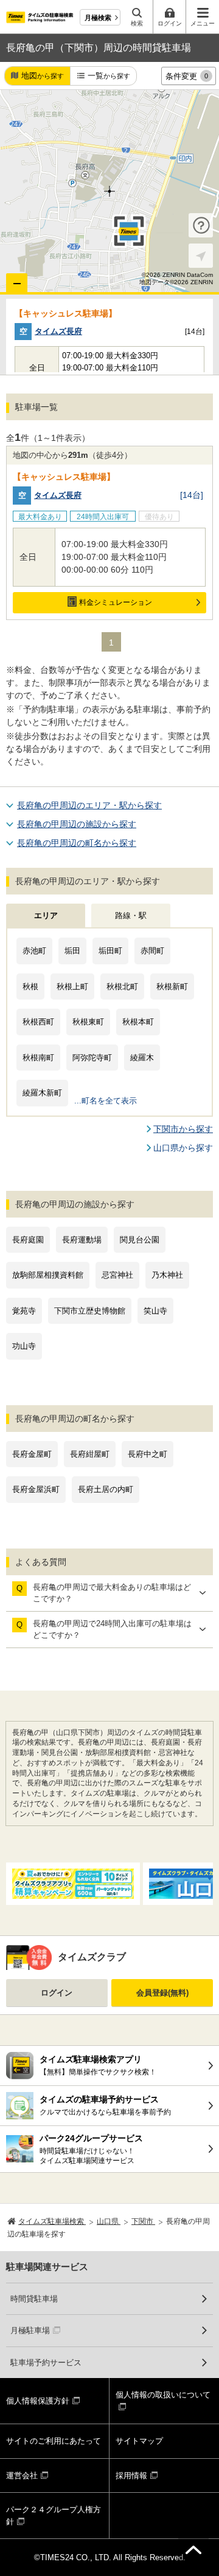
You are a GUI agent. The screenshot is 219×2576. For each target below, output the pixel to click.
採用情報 (131, 2475)
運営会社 (22, 2475)
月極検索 (98, 18)
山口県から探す (183, 1148)
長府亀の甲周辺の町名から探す (77, 843)
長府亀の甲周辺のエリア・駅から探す (89, 805)
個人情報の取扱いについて (163, 2395)
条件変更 (187, 76)
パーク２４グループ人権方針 (54, 2516)
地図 (43, 76)
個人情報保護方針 (38, 2401)
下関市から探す (183, 1129)
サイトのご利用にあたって (54, 2441)
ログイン (57, 1993)
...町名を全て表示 (106, 1101)
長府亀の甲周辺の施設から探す (77, 824)
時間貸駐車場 (34, 2299)
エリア (46, 915)
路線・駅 (131, 915)
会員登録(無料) (162, 1993)
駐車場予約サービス (46, 2363)
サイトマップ (139, 2441)
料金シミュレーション (116, 602)
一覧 (109, 76)
